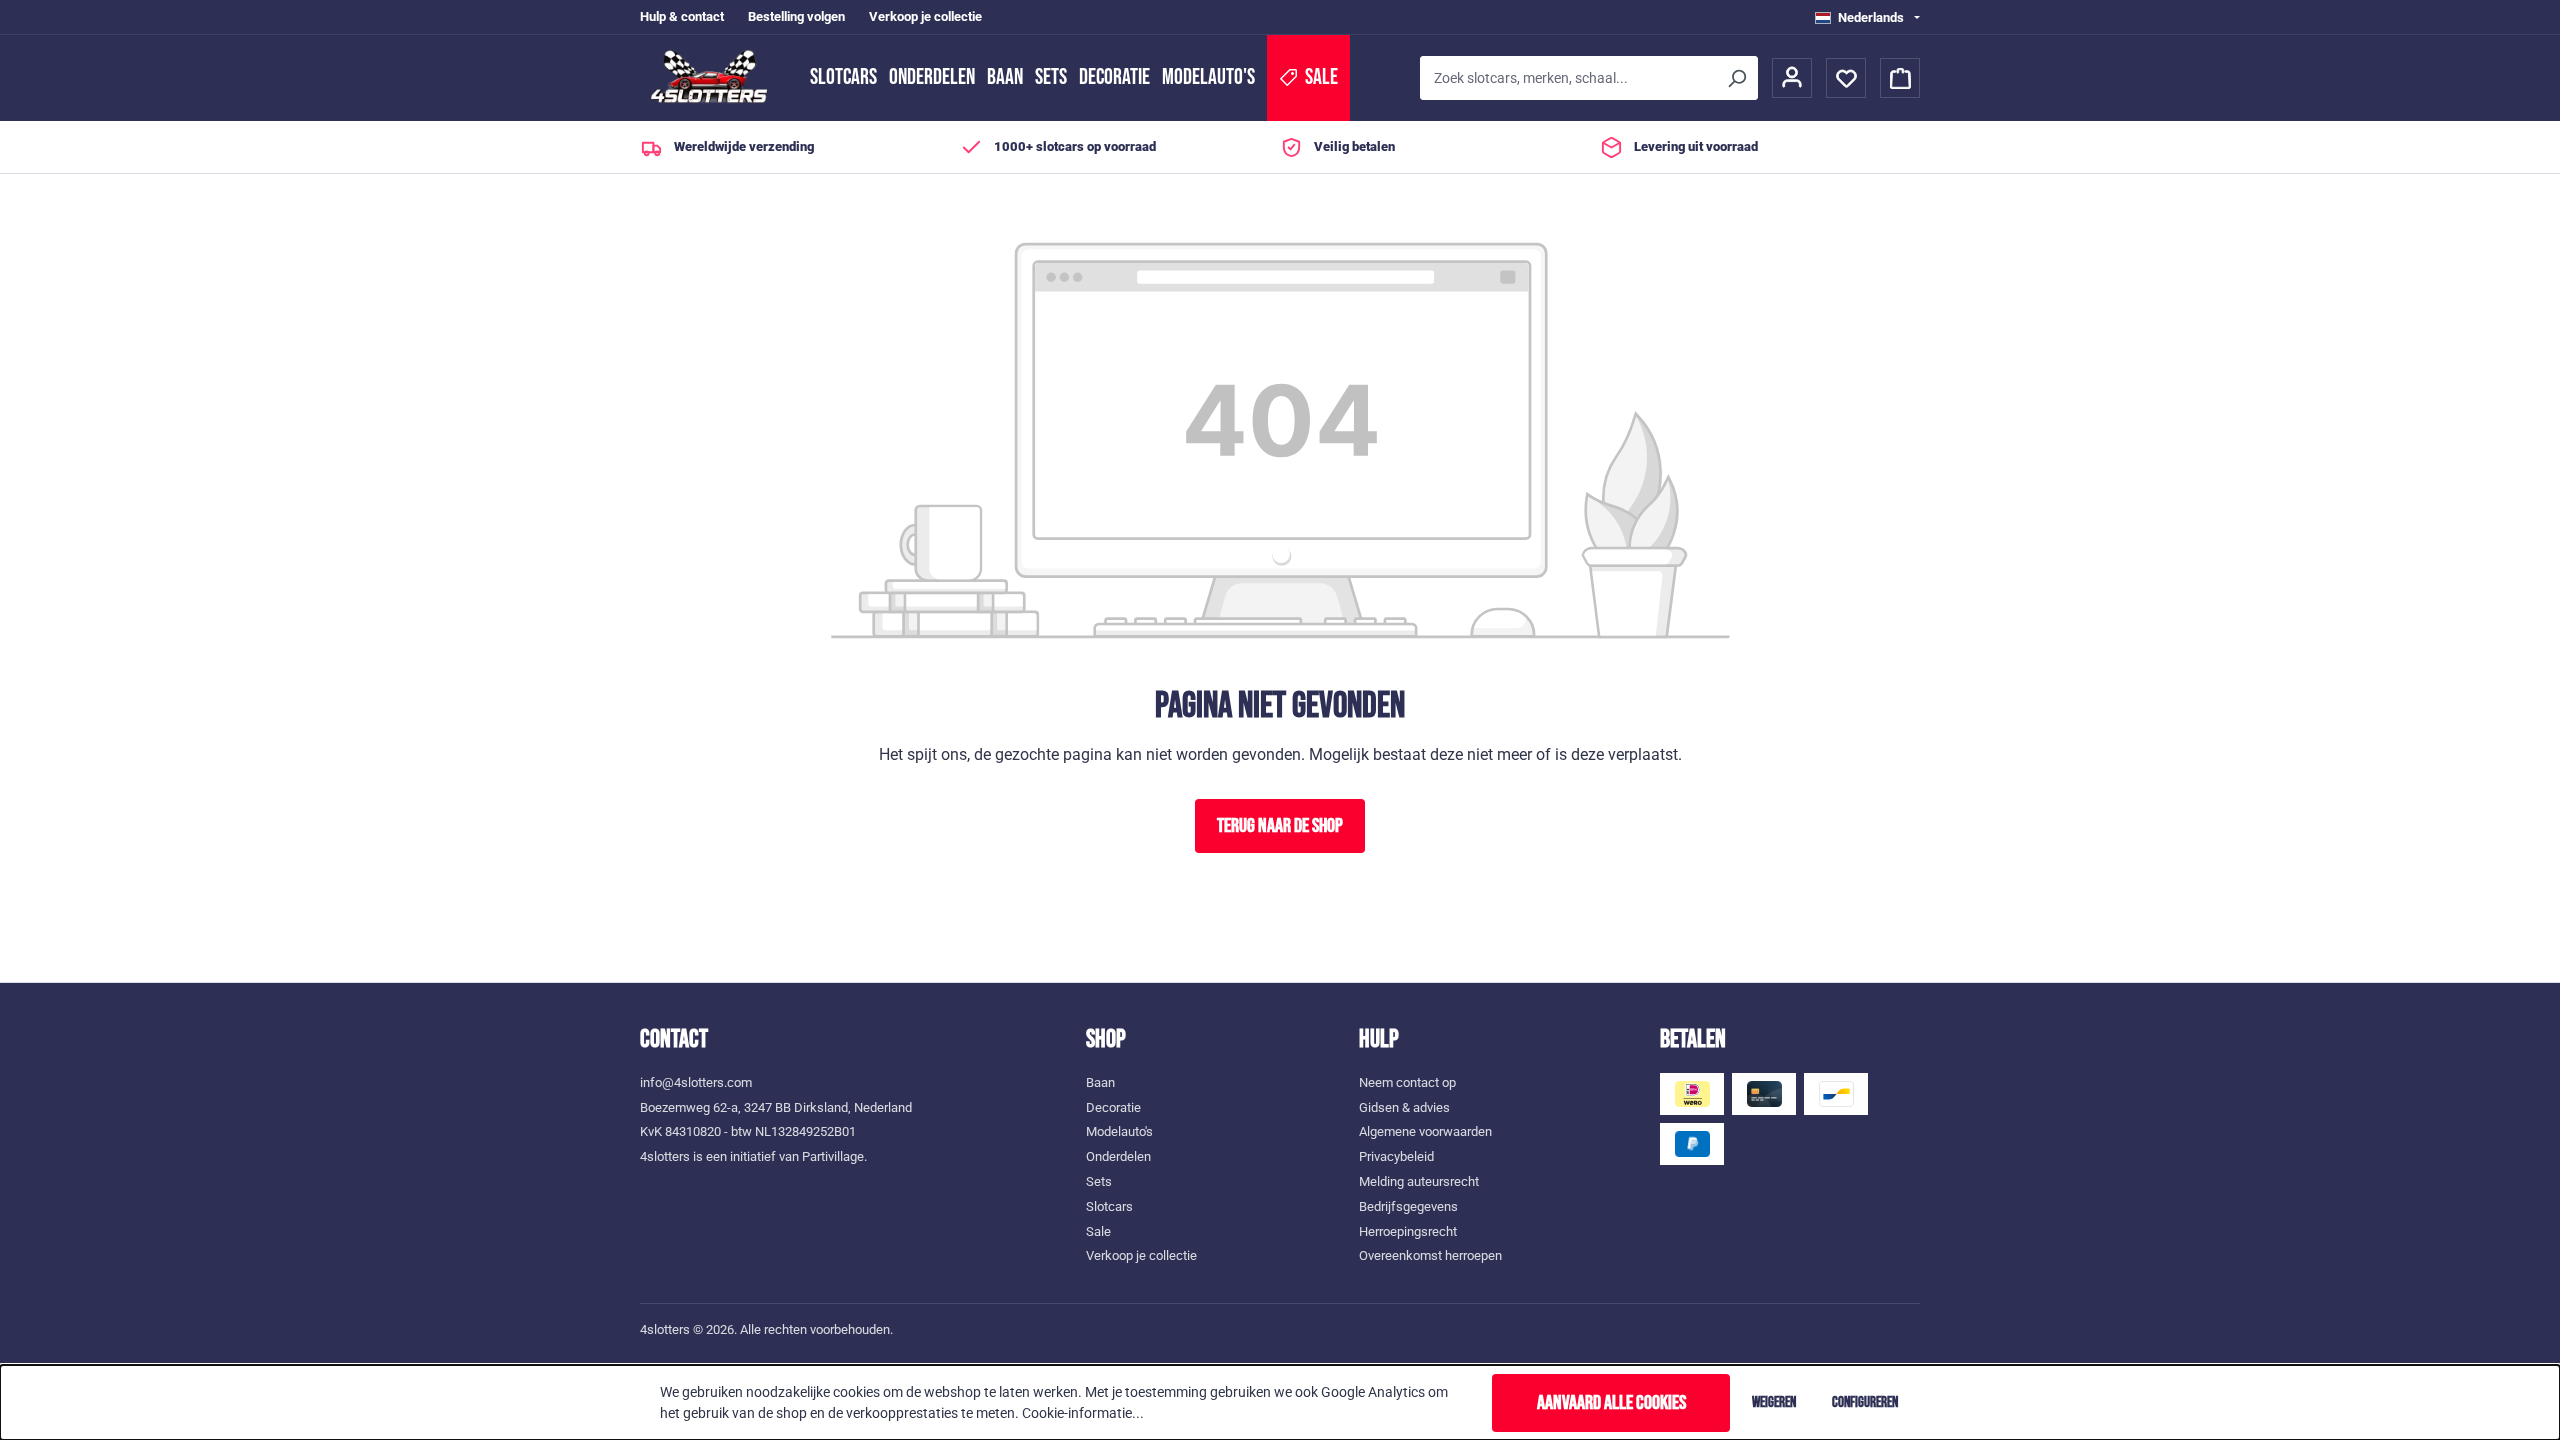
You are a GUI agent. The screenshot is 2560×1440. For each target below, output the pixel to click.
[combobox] (1567, 78)
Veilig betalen (1354, 146)
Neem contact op (1407, 1082)
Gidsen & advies (1404, 1107)
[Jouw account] (1792, 78)
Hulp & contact (682, 16)
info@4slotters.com (696, 1082)
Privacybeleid (1396, 1156)
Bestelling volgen (796, 16)
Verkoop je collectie (925, 16)
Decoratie (1114, 77)
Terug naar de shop (1280, 826)
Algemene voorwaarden (1425, 1131)
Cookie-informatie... (1083, 1413)
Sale (1098, 1231)
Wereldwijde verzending (744, 146)
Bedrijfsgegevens (1408, 1206)
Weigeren (1774, 1402)
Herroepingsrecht (1408, 1231)
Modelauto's (1208, 77)
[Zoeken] (1736, 78)
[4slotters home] (715, 78)
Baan (1005, 77)
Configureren (1865, 1402)
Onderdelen (932, 77)
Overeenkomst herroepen (1430, 1255)
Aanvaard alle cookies (1611, 1403)
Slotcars (843, 77)
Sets (1051, 77)
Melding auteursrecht (1419, 1181)
